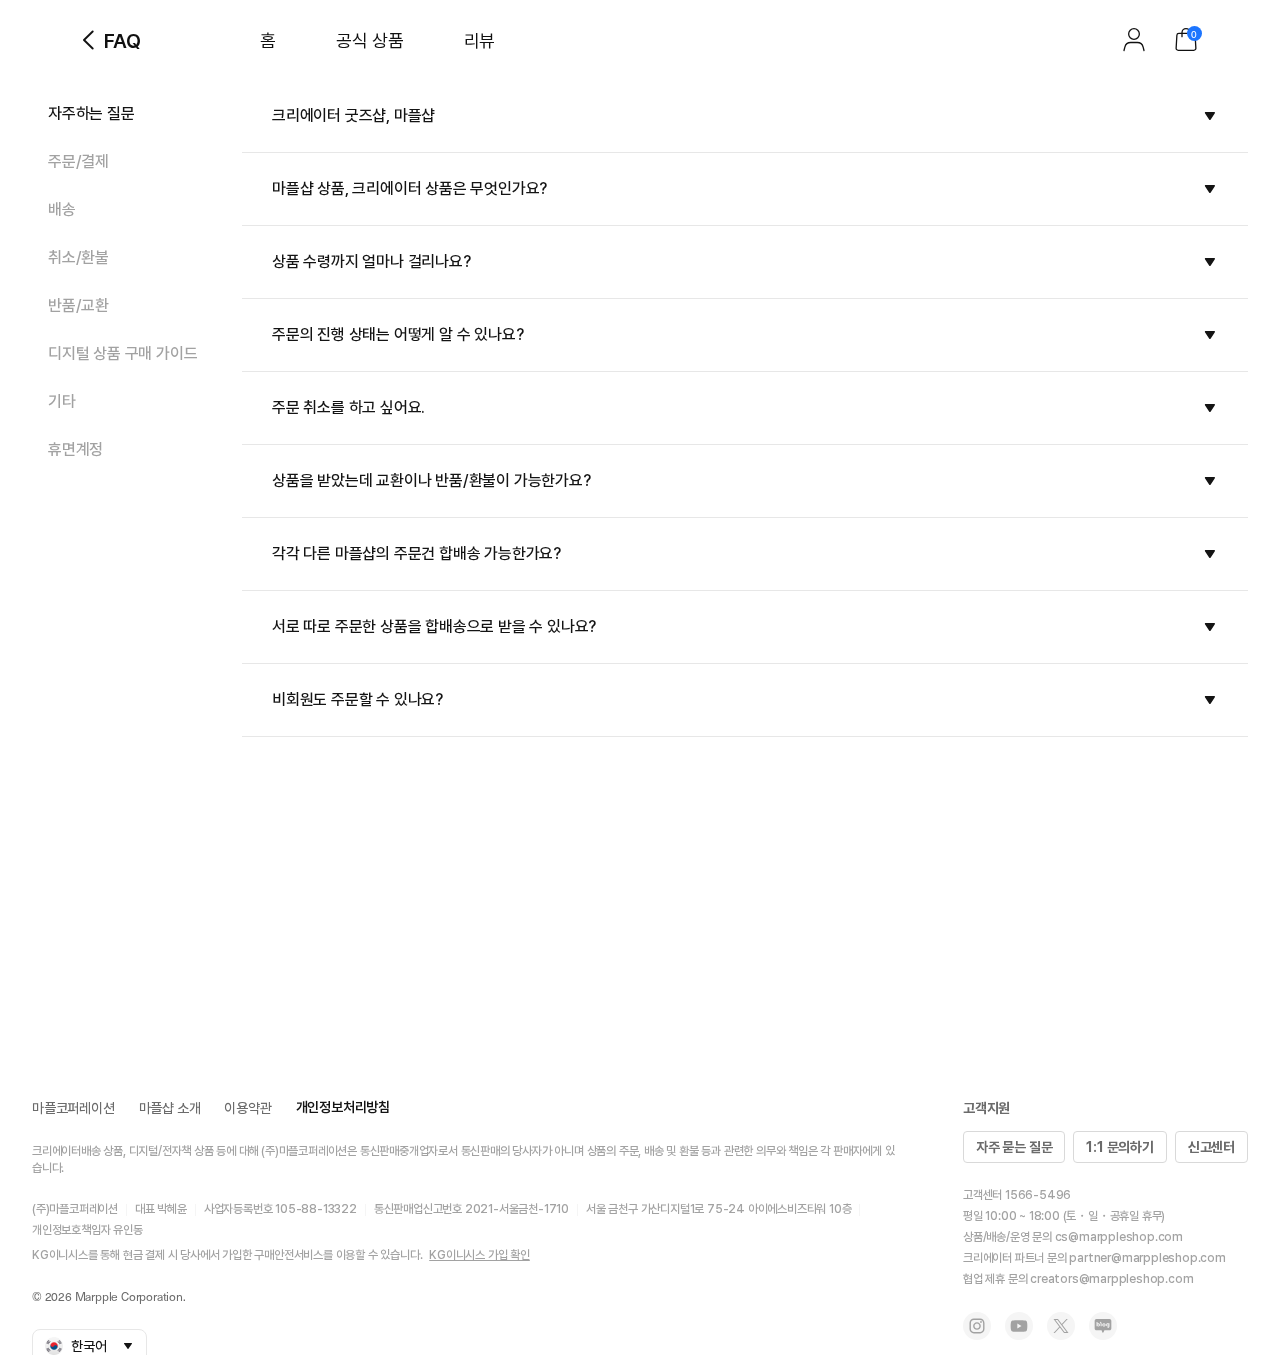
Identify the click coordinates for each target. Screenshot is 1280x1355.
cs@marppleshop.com (1119, 1237)
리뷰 (479, 40)
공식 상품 (370, 40)
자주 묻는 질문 (1014, 1147)
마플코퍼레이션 (73, 1108)
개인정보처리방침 (343, 1107)
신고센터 (1211, 1147)
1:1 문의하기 (1119, 1147)
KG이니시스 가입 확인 (479, 1255)
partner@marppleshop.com (1147, 1258)
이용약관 (247, 1108)
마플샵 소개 (170, 1108)
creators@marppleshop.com (1111, 1279)
